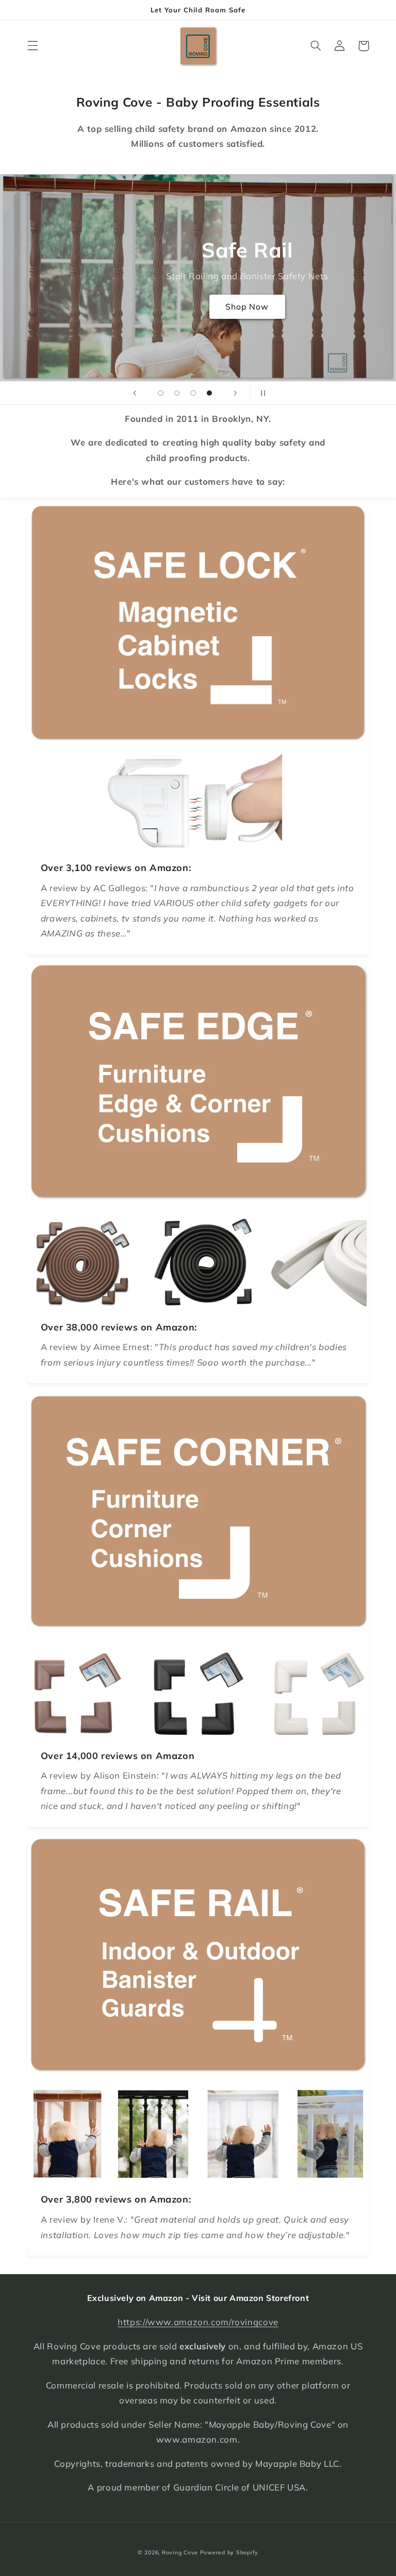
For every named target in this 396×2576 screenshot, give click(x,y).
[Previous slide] (135, 393)
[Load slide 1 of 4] (161, 393)
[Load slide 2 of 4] (177, 393)
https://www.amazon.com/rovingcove (198, 2322)
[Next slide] (235, 393)
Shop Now (247, 306)
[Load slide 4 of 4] (209, 393)
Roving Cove (180, 2552)
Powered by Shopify (229, 2552)
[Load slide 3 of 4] (193, 393)
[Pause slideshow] (261, 393)
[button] (32, 46)
